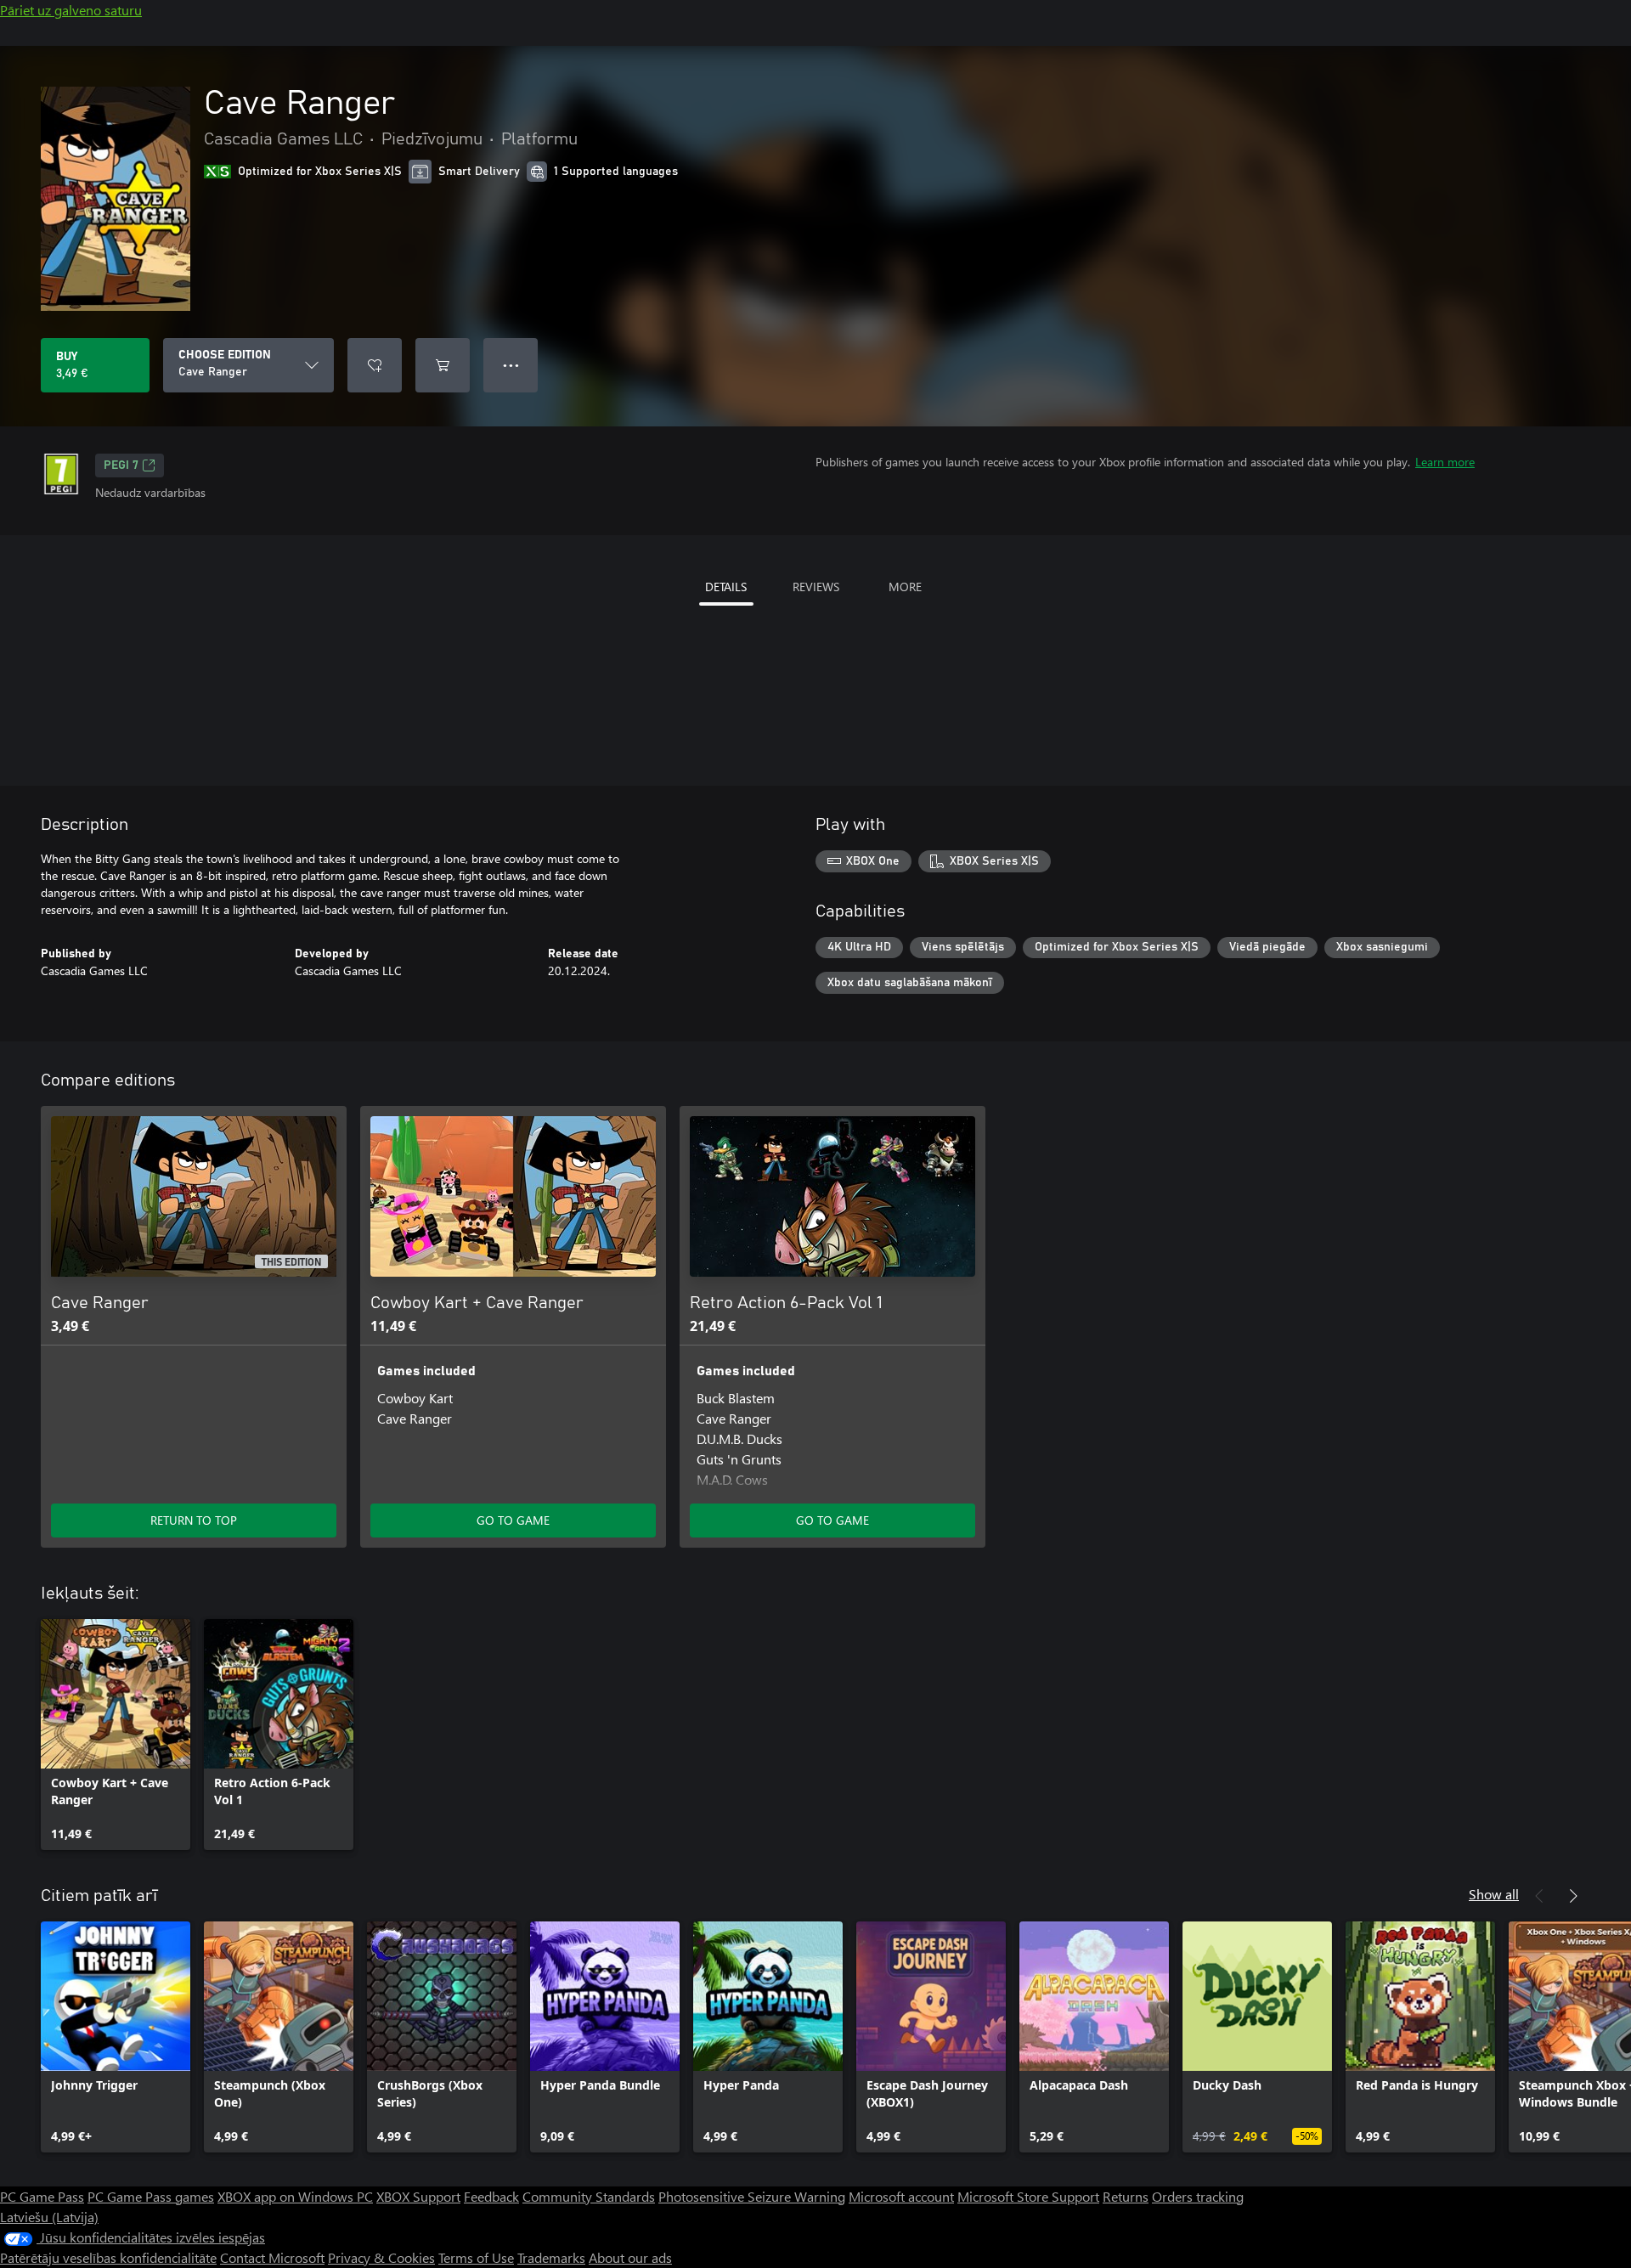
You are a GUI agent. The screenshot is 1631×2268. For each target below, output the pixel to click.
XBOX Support (418, 2196)
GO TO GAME (513, 1520)
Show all (1494, 1894)
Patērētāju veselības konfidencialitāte (108, 2257)
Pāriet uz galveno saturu (71, 10)
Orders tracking (1198, 2196)
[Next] (1573, 1896)
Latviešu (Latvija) (49, 2217)
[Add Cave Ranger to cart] (443, 365)
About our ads (630, 2257)
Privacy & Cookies (381, 2257)
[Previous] (1539, 1896)
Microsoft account (901, 2196)
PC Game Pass (42, 2196)
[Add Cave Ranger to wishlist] (375, 365)
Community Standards (589, 2196)
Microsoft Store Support (1028, 2196)
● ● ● (511, 365)
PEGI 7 (121, 465)
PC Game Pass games (151, 2196)
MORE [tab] (905, 587)
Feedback (491, 2196)
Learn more (1445, 462)
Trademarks (551, 2257)
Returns (1126, 2196)
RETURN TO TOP (194, 1520)
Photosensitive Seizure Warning (752, 2196)
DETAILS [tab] (726, 587)
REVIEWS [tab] (816, 587)
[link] (116, 1735)
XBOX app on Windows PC (295, 2196)
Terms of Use (476, 2257)
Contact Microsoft (272, 2257)
